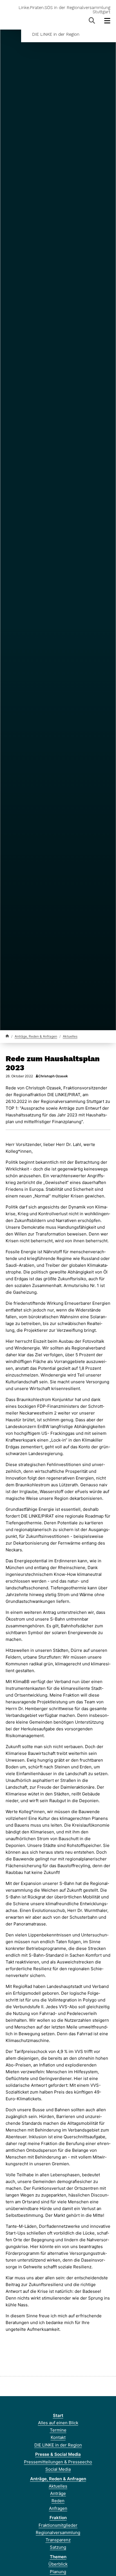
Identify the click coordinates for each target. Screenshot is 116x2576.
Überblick (58, 2564)
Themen (58, 2557)
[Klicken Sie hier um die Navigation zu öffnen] (107, 21)
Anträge (58, 2493)
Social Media (58, 2469)
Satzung (58, 2547)
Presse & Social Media (58, 2454)
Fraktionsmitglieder (58, 2525)
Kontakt (58, 2437)
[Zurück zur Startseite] (7, 1036)
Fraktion (58, 2518)
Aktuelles (70, 1036)
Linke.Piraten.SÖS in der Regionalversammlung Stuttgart (64, 10)
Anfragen (58, 2508)
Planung (58, 2572)
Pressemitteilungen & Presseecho (58, 2462)
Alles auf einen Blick (58, 2423)
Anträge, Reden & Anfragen (36, 1036)
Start (58, 2415)
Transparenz (58, 2540)
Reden (58, 2501)
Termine (58, 2430)
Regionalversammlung (58, 2533)
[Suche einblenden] (92, 21)
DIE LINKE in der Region (56, 34)
